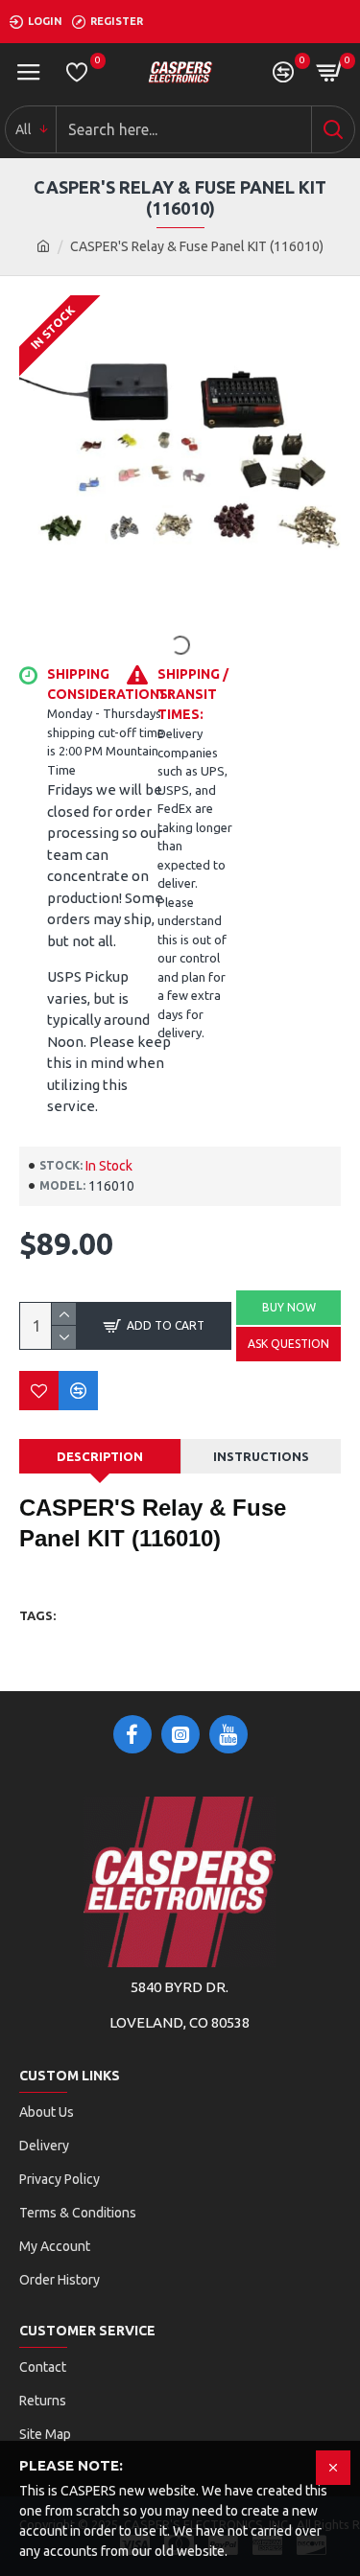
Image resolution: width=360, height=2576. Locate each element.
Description (100, 1456)
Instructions (261, 1456)
